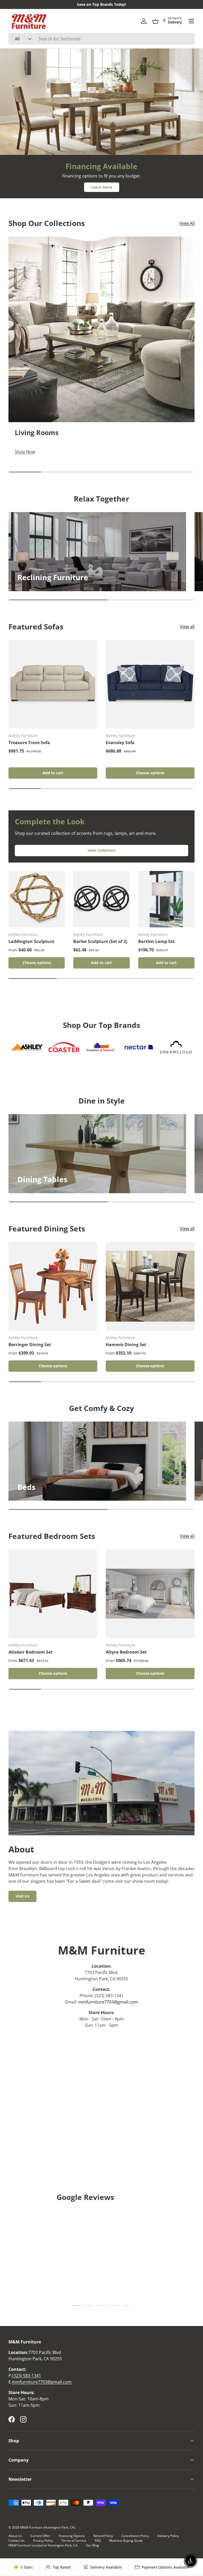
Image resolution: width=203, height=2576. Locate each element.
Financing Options (72, 2536)
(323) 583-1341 (27, 2376)
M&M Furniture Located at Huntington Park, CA (43, 2545)
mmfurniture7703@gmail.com (108, 2002)
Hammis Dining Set (126, 1345)
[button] (155, 21)
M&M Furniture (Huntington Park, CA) (48, 2527)
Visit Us (22, 1896)
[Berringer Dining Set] (53, 1286)
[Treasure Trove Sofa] (53, 684)
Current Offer (40, 2536)
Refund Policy (103, 2536)
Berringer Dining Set (30, 1345)
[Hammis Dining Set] (150, 1286)
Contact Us (17, 2541)
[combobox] (101, 39)
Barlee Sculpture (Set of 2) (100, 941)
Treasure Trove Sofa (29, 743)
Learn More (102, 187)
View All (187, 223)
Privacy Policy (43, 2541)
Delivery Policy (168, 2536)
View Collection (101, 850)
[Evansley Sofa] (150, 684)
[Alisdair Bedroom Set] (53, 1594)
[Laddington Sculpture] (37, 899)
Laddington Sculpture (31, 941)
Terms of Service (74, 2541)
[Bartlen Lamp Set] (166, 899)
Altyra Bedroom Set (126, 1652)
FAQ (98, 2541)
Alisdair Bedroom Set (31, 1652)
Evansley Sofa (120, 743)
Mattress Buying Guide (126, 2541)
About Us (15, 2536)
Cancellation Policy (135, 2536)
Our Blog (92, 2545)
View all (187, 627)
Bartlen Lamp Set (156, 941)
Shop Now (38, 115)
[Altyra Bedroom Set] (150, 1594)
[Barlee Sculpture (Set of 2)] (101, 899)
